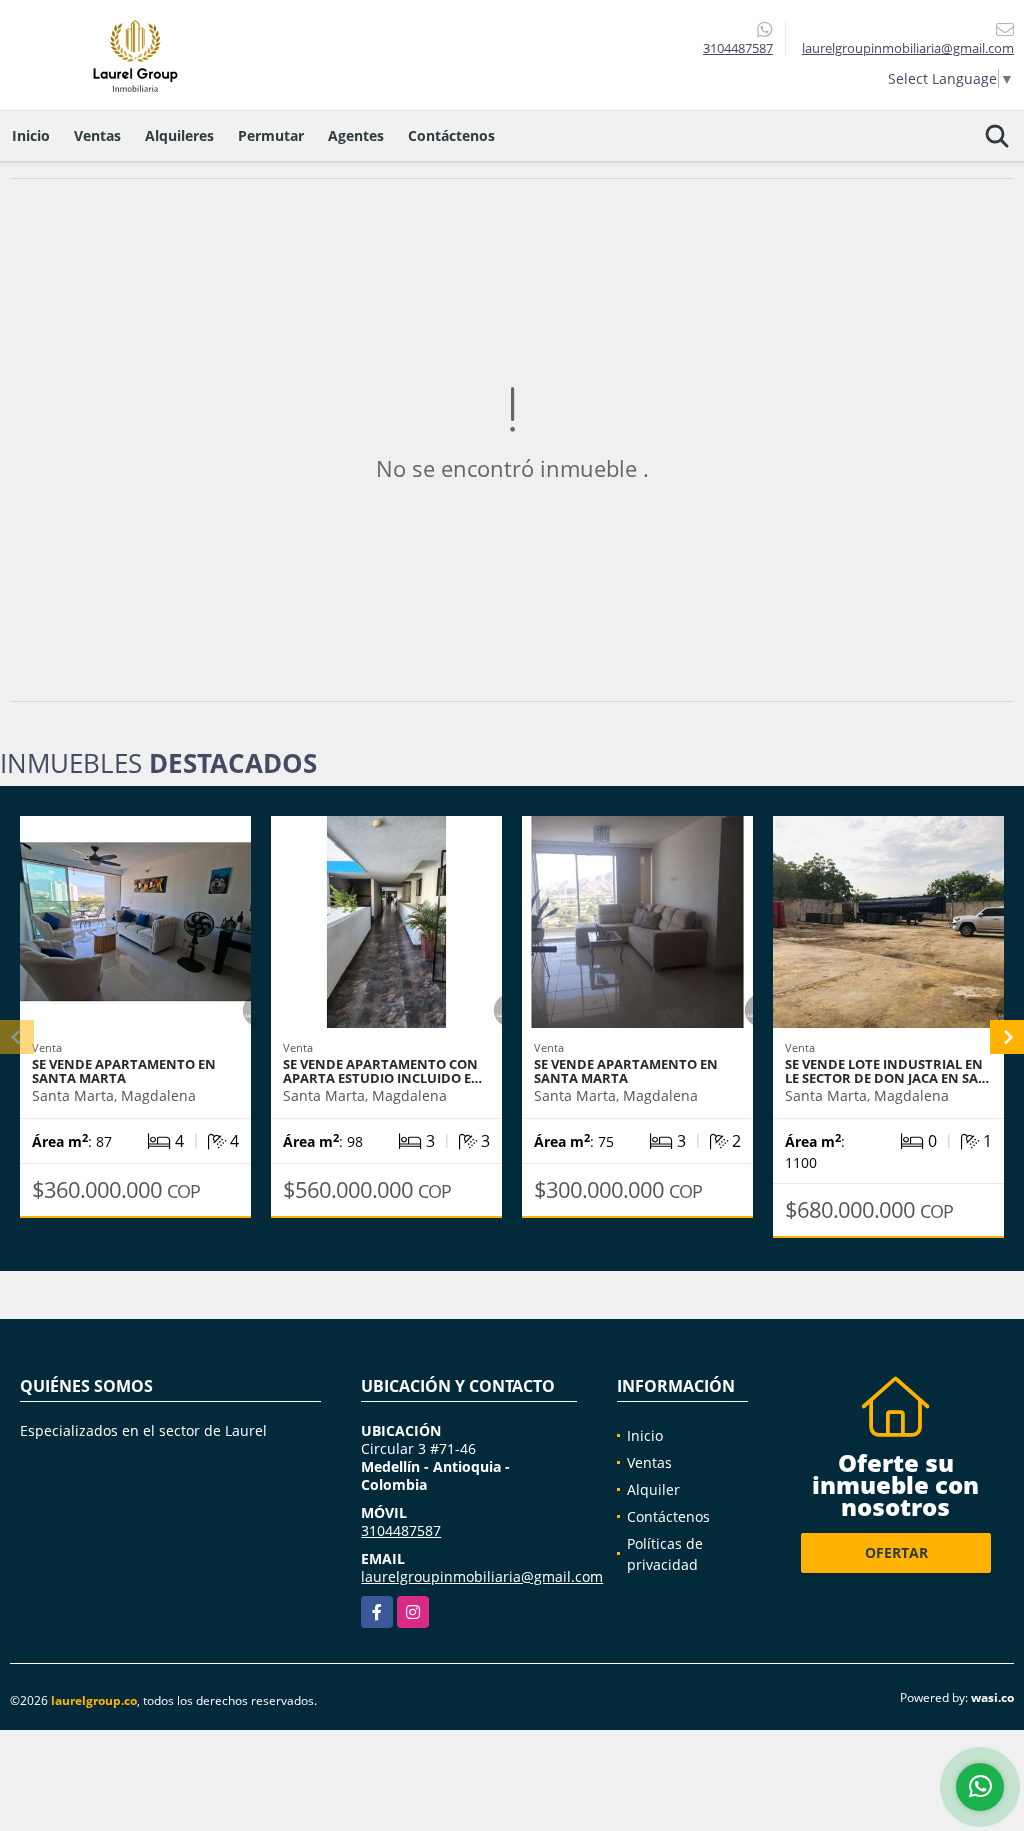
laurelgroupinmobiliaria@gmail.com (482, 1576)
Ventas (97, 135)
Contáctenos (451, 135)
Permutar (271, 135)
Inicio (31, 135)
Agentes (356, 135)
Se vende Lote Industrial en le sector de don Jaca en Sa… (887, 1071)
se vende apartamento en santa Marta (124, 1071)
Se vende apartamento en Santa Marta (626, 1071)
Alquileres (179, 135)
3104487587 (738, 48)
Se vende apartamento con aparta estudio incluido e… (382, 1071)
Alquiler (653, 1489)
